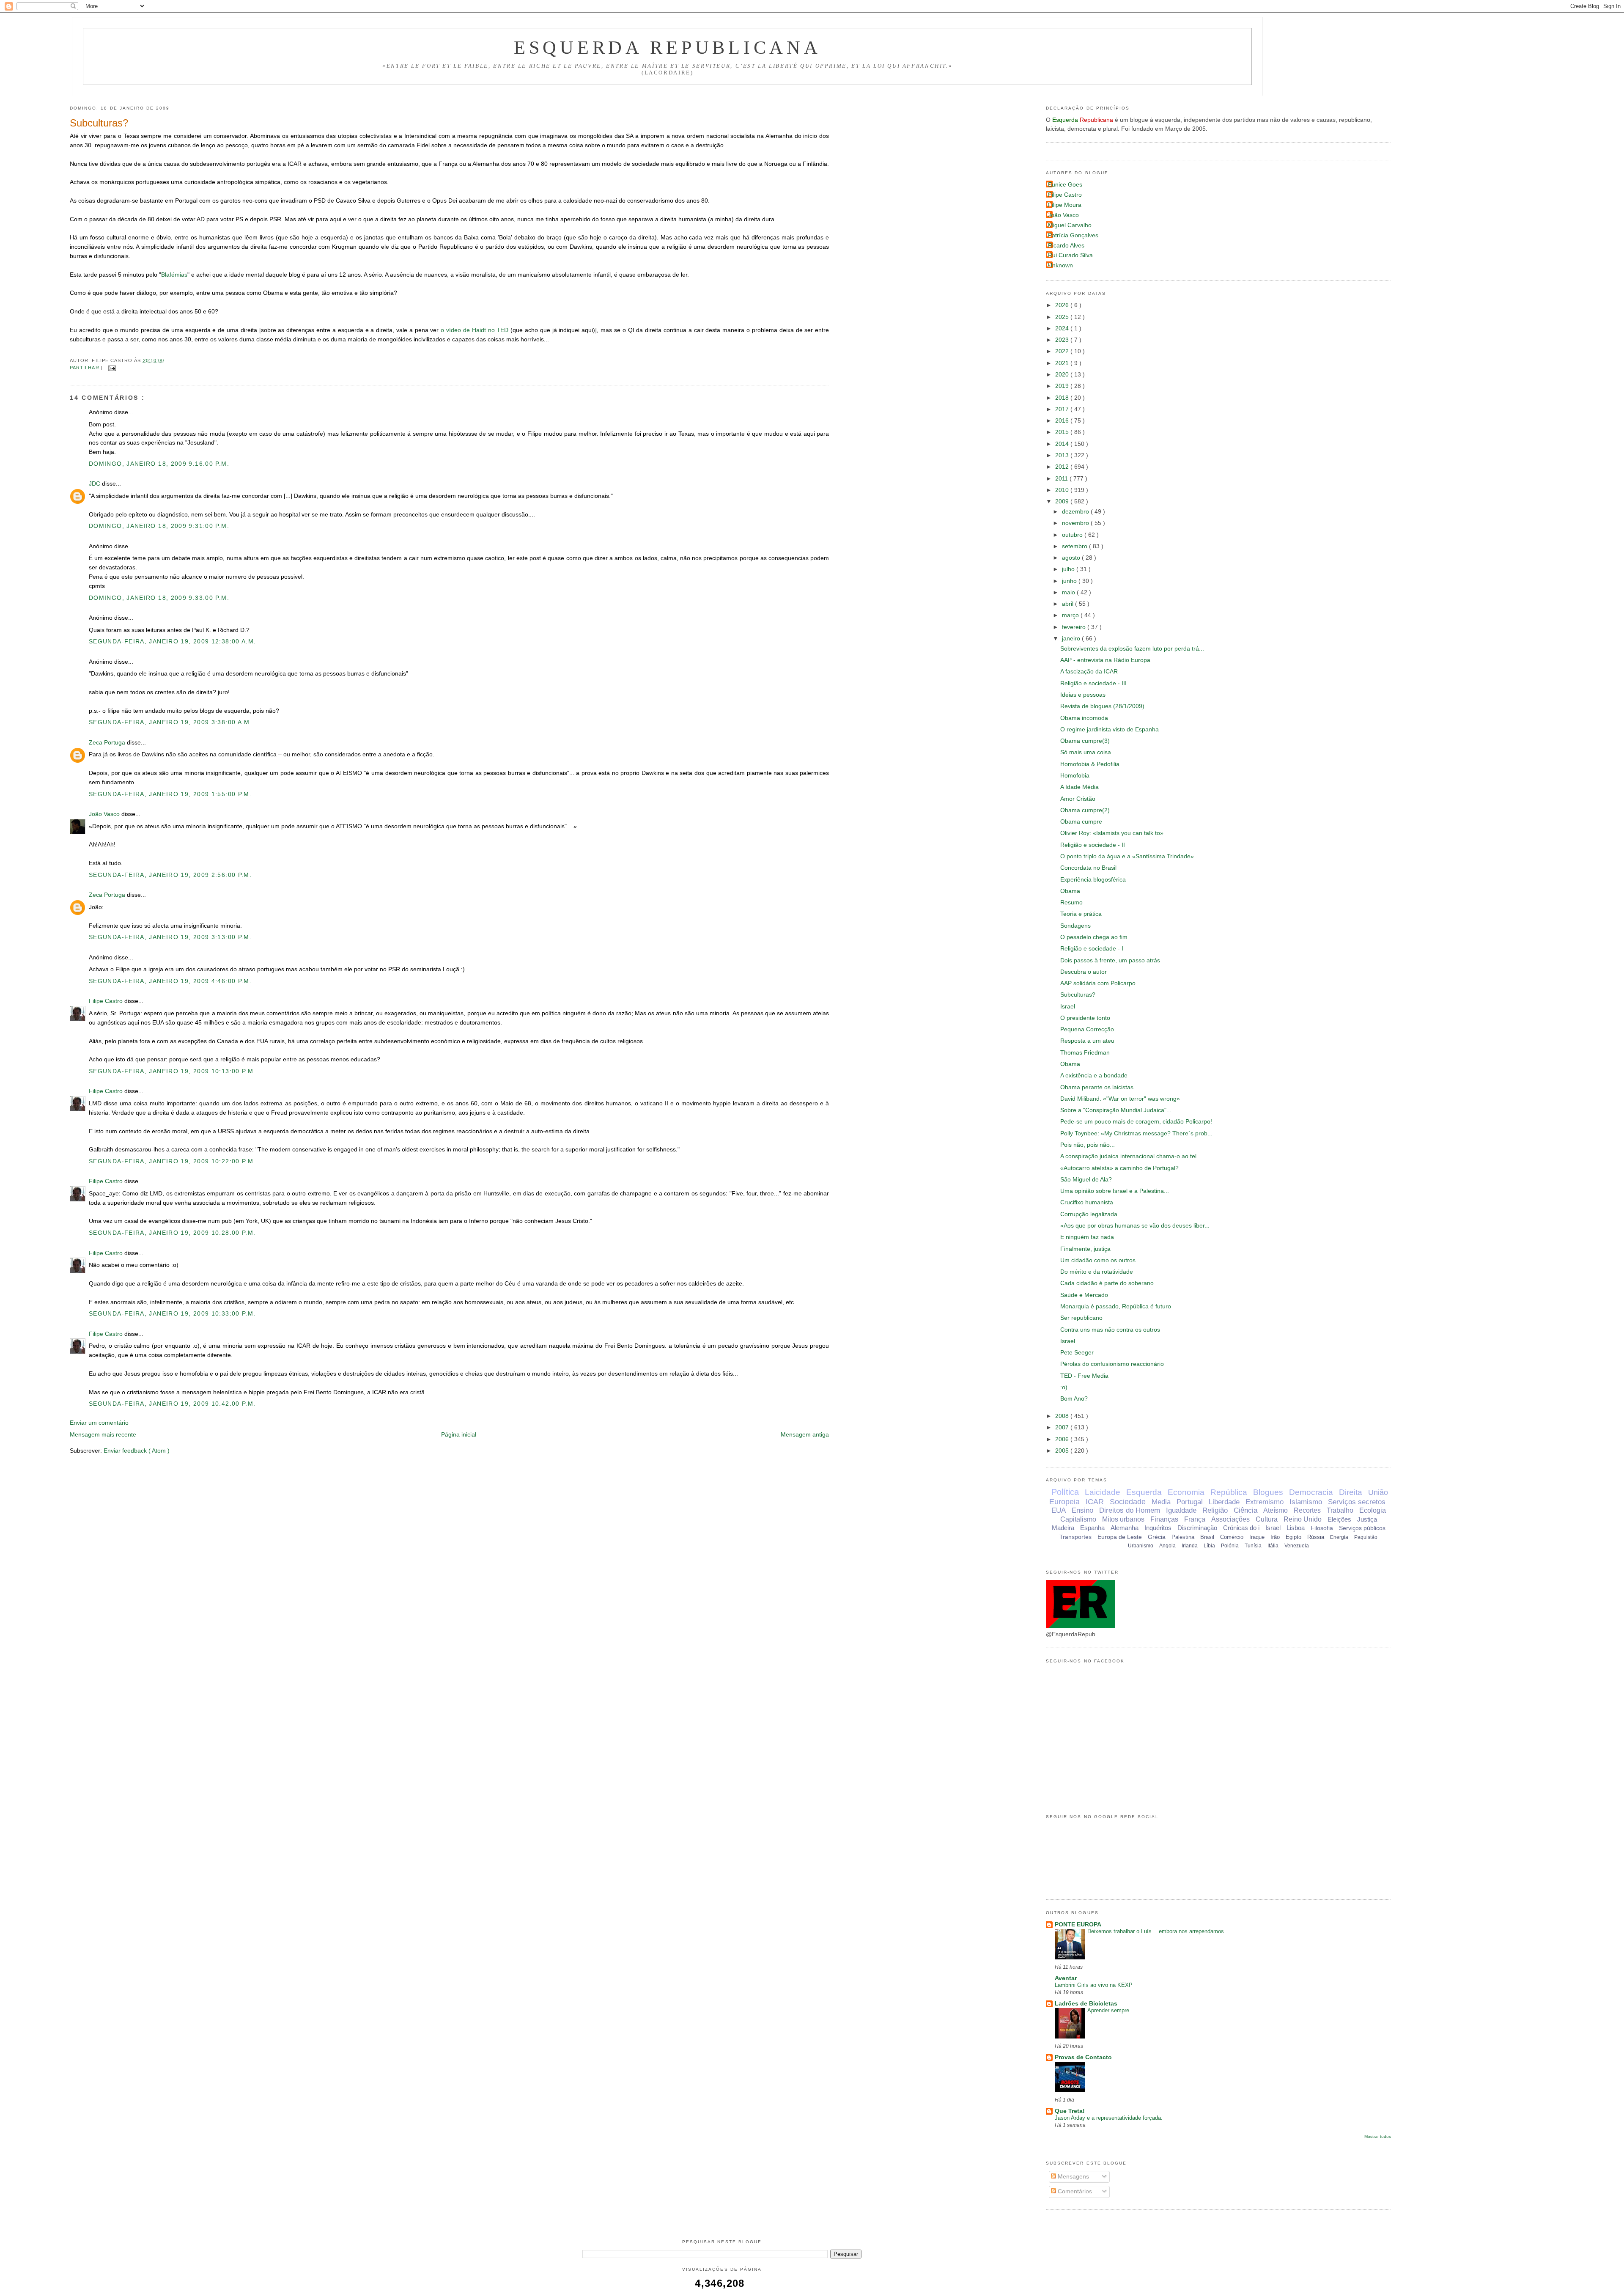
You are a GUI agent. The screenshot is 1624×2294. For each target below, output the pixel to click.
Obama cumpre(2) (1085, 810)
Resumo (1071, 902)
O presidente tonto (1085, 1018)
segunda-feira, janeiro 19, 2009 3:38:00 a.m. (170, 722)
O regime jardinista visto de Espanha (1110, 729)
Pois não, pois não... (1088, 1145)
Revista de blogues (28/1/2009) (1102, 706)
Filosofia (1322, 1528)
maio (1069, 592)
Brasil (1207, 1537)
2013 (1063, 455)
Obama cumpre (1081, 822)
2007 (1063, 1427)
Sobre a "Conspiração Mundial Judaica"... (1116, 1110)
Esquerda (1144, 1492)
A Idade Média (1079, 787)
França (1195, 1519)
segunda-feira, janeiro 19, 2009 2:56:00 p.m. (170, 875)
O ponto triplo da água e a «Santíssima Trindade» (1127, 856)
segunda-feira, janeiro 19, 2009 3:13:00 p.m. (170, 937)
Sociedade (1128, 1502)
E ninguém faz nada (1087, 1237)
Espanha (1092, 1528)
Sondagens (1075, 926)
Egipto (1293, 1537)
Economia (1186, 1492)
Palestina (1183, 1537)
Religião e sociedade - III (1093, 683)
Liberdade (1224, 1502)
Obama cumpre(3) (1085, 741)
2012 (1063, 467)
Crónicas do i (1241, 1528)
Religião (1215, 1510)
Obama (1070, 891)
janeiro (1072, 639)
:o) (1064, 1387)
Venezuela (1297, 1546)
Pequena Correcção (1087, 1029)
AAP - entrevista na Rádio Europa (1105, 660)
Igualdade (1181, 1510)
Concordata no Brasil (1088, 868)
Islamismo (1306, 1502)
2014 (1063, 444)
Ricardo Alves (1066, 246)
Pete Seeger (1077, 1353)
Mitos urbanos (1123, 1519)
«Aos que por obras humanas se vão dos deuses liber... (1135, 1226)
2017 (1063, 409)
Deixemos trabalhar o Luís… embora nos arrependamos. (1156, 1931)
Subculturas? (99, 123)
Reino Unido (1303, 1519)
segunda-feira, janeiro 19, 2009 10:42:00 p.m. (172, 1404)
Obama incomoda (1084, 718)
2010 (1063, 490)
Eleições (1339, 1519)
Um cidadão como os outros (1098, 1260)
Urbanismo (1141, 1546)
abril (1068, 604)
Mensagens (1073, 2177)
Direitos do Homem (1130, 1510)
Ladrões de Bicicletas (1086, 2004)
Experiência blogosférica (1093, 880)
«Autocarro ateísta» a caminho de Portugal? (1119, 1168)
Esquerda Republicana (668, 47)
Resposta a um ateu (1087, 1041)
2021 (1063, 363)
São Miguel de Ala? (1086, 1180)
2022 (1063, 351)
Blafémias (174, 275)
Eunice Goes (1065, 185)
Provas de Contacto (1083, 2057)
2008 (1063, 1416)
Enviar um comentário (99, 1423)
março (1071, 615)
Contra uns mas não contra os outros (1110, 1330)
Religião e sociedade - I (1092, 949)
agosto (1072, 558)
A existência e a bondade (1094, 1076)
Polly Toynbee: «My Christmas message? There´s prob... (1136, 1133)
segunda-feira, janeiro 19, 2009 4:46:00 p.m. (170, 981)
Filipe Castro (107, 1001)
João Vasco (105, 814)
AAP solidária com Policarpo (1098, 983)
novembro (1076, 523)
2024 (1063, 328)
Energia (1339, 1537)
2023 (1063, 340)
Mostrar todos (1378, 2136)
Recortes (1307, 1510)
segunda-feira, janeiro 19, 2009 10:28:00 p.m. (172, 1233)
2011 (1062, 479)
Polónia (1230, 1546)
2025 (1063, 317)
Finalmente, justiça (1085, 1249)
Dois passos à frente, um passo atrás (1110, 960)
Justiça (1367, 1519)
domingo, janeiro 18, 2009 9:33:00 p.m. (159, 598)
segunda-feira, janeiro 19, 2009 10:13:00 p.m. (172, 1071)
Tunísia (1253, 1546)
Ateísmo (1276, 1510)
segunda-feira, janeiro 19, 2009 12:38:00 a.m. (172, 641)
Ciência (1245, 1510)
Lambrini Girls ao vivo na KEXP (1094, 1985)
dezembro (1076, 512)
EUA (1059, 1510)
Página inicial (459, 1435)
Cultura (1267, 1519)
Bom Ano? (1074, 1399)
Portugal (1190, 1502)
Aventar (1066, 1978)
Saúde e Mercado (1084, 1295)
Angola (1167, 1546)
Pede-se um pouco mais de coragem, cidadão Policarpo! (1136, 1122)
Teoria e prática (1081, 914)
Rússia (1316, 1537)
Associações (1230, 1519)
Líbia (1209, 1546)
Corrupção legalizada (1089, 1214)
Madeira (1063, 1528)
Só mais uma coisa (1086, 752)
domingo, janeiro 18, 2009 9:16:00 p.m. (159, 464)
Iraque (1257, 1537)
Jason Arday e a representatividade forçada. (1109, 2118)
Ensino (1082, 1510)
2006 (1063, 1439)
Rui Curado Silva (1070, 255)
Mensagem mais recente (103, 1435)
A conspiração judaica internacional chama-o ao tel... (1131, 1156)
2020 (1063, 375)
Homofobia (1075, 776)
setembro (1075, 546)
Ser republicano (1081, 1318)
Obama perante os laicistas (1097, 1087)
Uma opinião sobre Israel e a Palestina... (1115, 1191)
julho (1069, 569)
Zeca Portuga (108, 743)
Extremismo (1265, 1502)
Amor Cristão (1078, 799)
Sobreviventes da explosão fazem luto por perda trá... (1132, 649)
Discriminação (1197, 1528)
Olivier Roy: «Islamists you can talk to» (1112, 833)
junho (1070, 581)
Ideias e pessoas (1083, 695)
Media (1161, 1502)
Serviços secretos (1357, 1502)
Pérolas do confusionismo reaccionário (1112, 1364)
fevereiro (1075, 627)
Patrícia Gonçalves (1073, 235)
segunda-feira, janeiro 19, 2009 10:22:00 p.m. (172, 1161)
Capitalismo (1078, 1519)
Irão (1275, 1537)
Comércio (1232, 1537)
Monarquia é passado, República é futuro (1116, 1306)
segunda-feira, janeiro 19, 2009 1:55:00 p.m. (170, 794)
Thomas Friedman (1085, 1053)
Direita (1351, 1492)
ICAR (1095, 1502)
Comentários (1074, 2191)
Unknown (1060, 265)
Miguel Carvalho (1070, 225)
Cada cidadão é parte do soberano (1107, 1283)
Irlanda (1190, 1546)
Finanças (1164, 1519)
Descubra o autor (1084, 972)
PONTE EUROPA (1078, 1924)
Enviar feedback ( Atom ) (137, 1451)
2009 (1063, 501)
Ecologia (1373, 1510)
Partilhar (85, 368)
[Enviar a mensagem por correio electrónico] (111, 368)
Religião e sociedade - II (1093, 845)
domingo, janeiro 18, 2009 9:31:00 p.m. (159, 526)
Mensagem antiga (805, 1435)
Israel (1068, 1007)
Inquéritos (1158, 1528)
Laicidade (1103, 1492)
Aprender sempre (1108, 2010)
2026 (1063, 305)
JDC (95, 484)
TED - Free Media (1084, 1376)
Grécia (1157, 1537)
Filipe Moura (1065, 205)
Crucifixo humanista (1087, 1202)
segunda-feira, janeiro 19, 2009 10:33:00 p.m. (172, 1314)
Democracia (1311, 1492)
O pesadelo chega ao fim (1094, 937)
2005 (1063, 1451)
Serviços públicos (1362, 1528)
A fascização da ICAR (1089, 672)
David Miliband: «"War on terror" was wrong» (1120, 1099)
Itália (1273, 1546)
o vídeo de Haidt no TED (475, 330)
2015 (1063, 432)
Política (1065, 1492)
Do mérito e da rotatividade (1097, 1272)
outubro (1073, 535)
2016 (1063, 421)
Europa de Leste (1120, 1537)
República (1229, 1492)
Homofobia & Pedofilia (1090, 764)
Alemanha (1125, 1528)
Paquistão (1366, 1537)
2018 (1063, 398)
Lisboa (1296, 1528)
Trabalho (1340, 1510)
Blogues (1268, 1492)
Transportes (1075, 1537)
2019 (1063, 386)
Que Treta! (1070, 2111)
